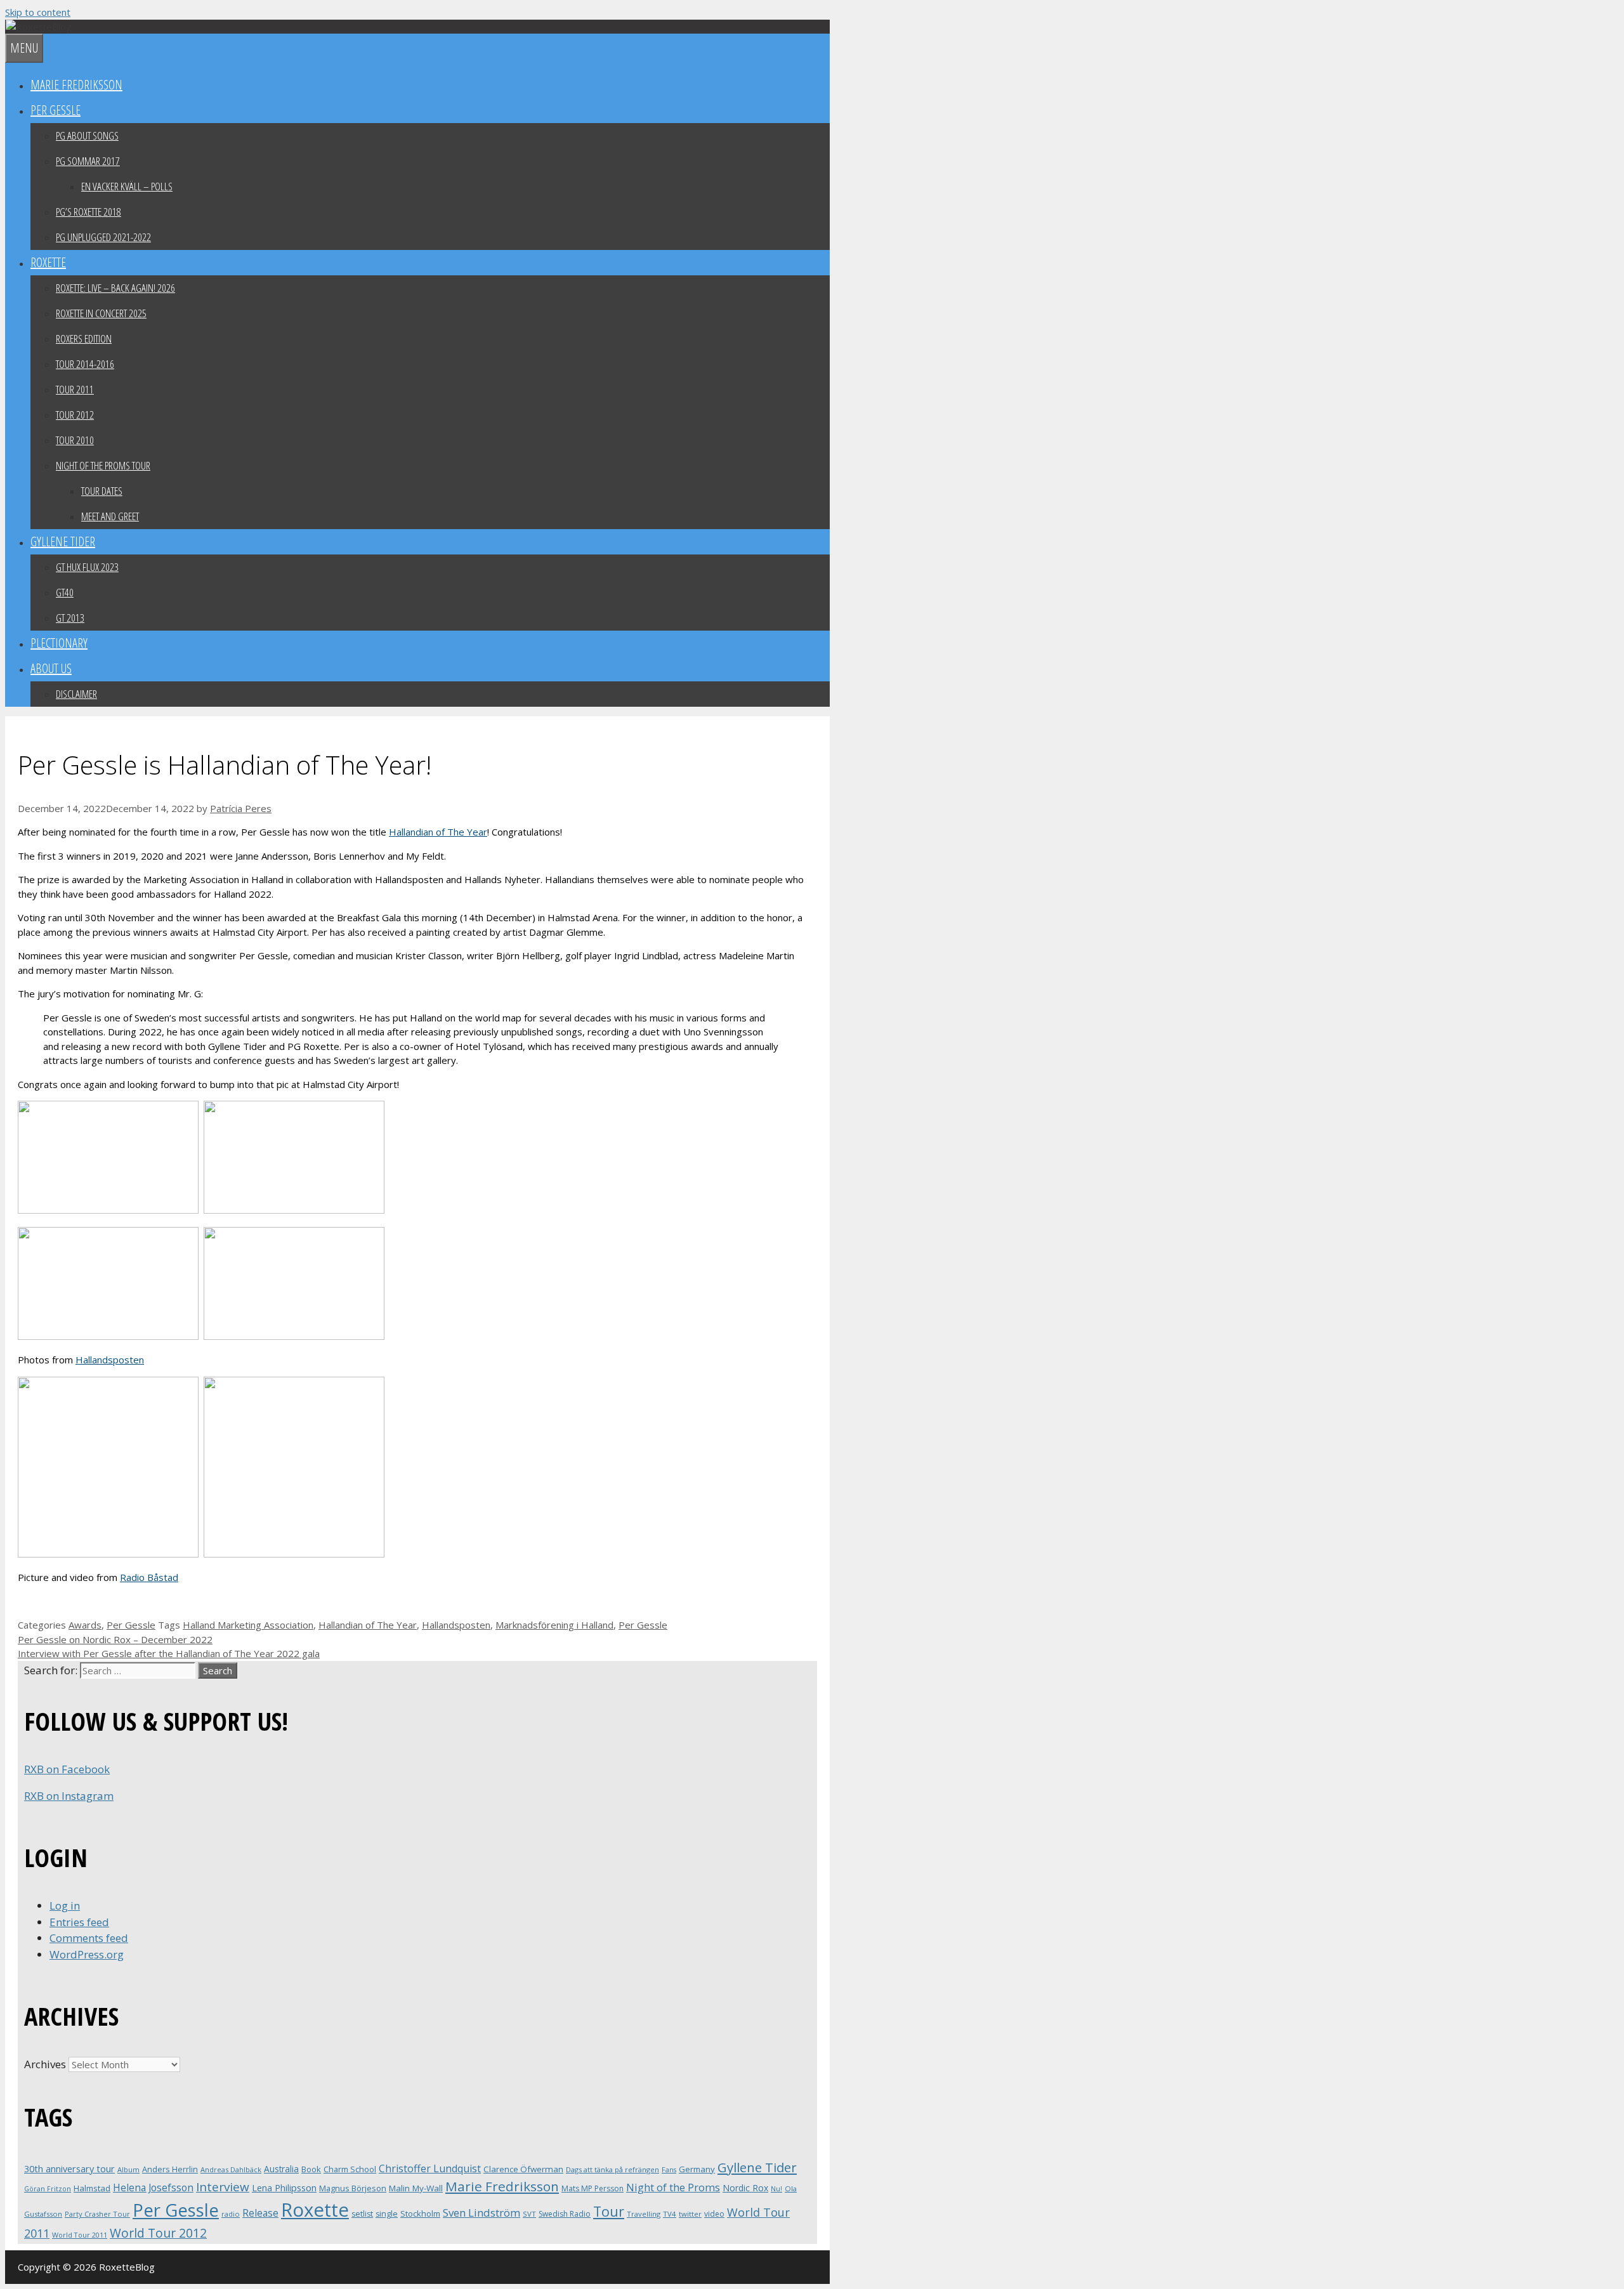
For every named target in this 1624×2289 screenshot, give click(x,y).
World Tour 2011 (80, 2235)
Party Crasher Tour (97, 2214)
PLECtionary (59, 643)
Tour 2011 (75, 389)
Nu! (776, 2189)
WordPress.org (87, 1954)
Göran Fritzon (48, 2188)
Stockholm (420, 2214)
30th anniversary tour (69, 2169)
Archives (45, 2064)
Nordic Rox (745, 2188)
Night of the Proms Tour (103, 465)
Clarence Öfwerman (523, 2169)
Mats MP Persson (593, 2188)
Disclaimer (76, 694)
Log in (65, 1905)
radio (231, 2214)
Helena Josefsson (153, 2187)
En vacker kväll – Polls (127, 186)
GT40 (65, 592)
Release (260, 2213)
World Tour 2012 (158, 2233)
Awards (85, 1625)
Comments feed (89, 1938)
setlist (362, 2214)
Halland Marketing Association (248, 1625)
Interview (223, 2187)
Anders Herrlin (170, 2169)
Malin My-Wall (416, 2188)
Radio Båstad (149, 1577)
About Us (51, 668)
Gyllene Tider (63, 541)
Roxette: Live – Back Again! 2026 (115, 288)
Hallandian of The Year (438, 832)
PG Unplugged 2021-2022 (103, 237)
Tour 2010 (75, 440)
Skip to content (38, 12)
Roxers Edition (84, 338)
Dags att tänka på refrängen (612, 2169)
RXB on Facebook (67, 1769)
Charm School (350, 2169)
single (387, 2214)
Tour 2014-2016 (85, 364)
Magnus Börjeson (353, 2188)
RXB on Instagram (69, 1796)
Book (311, 2169)
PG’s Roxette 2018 (88, 212)
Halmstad (92, 2188)
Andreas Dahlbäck (231, 2169)
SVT (529, 2214)
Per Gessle (56, 110)
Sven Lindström (481, 2213)
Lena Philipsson (284, 2188)
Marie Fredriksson (76, 85)
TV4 (670, 2214)
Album (128, 2169)
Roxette (48, 262)
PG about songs (87, 135)
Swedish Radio (565, 2214)
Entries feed (79, 1922)
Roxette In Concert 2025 (101, 313)
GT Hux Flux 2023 (87, 567)
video (714, 2214)
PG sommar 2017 (88, 161)
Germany (697, 2169)
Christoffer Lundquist (430, 2168)
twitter (690, 2214)
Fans (669, 2169)
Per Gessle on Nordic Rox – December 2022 (115, 1639)
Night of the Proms (673, 2187)
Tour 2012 (75, 415)
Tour (609, 2211)
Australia (281, 2169)
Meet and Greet (110, 516)
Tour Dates (102, 491)
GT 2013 (70, 618)
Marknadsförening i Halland (554, 1625)
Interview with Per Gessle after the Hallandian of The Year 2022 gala (169, 1653)
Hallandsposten (110, 1360)
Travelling (644, 2214)
